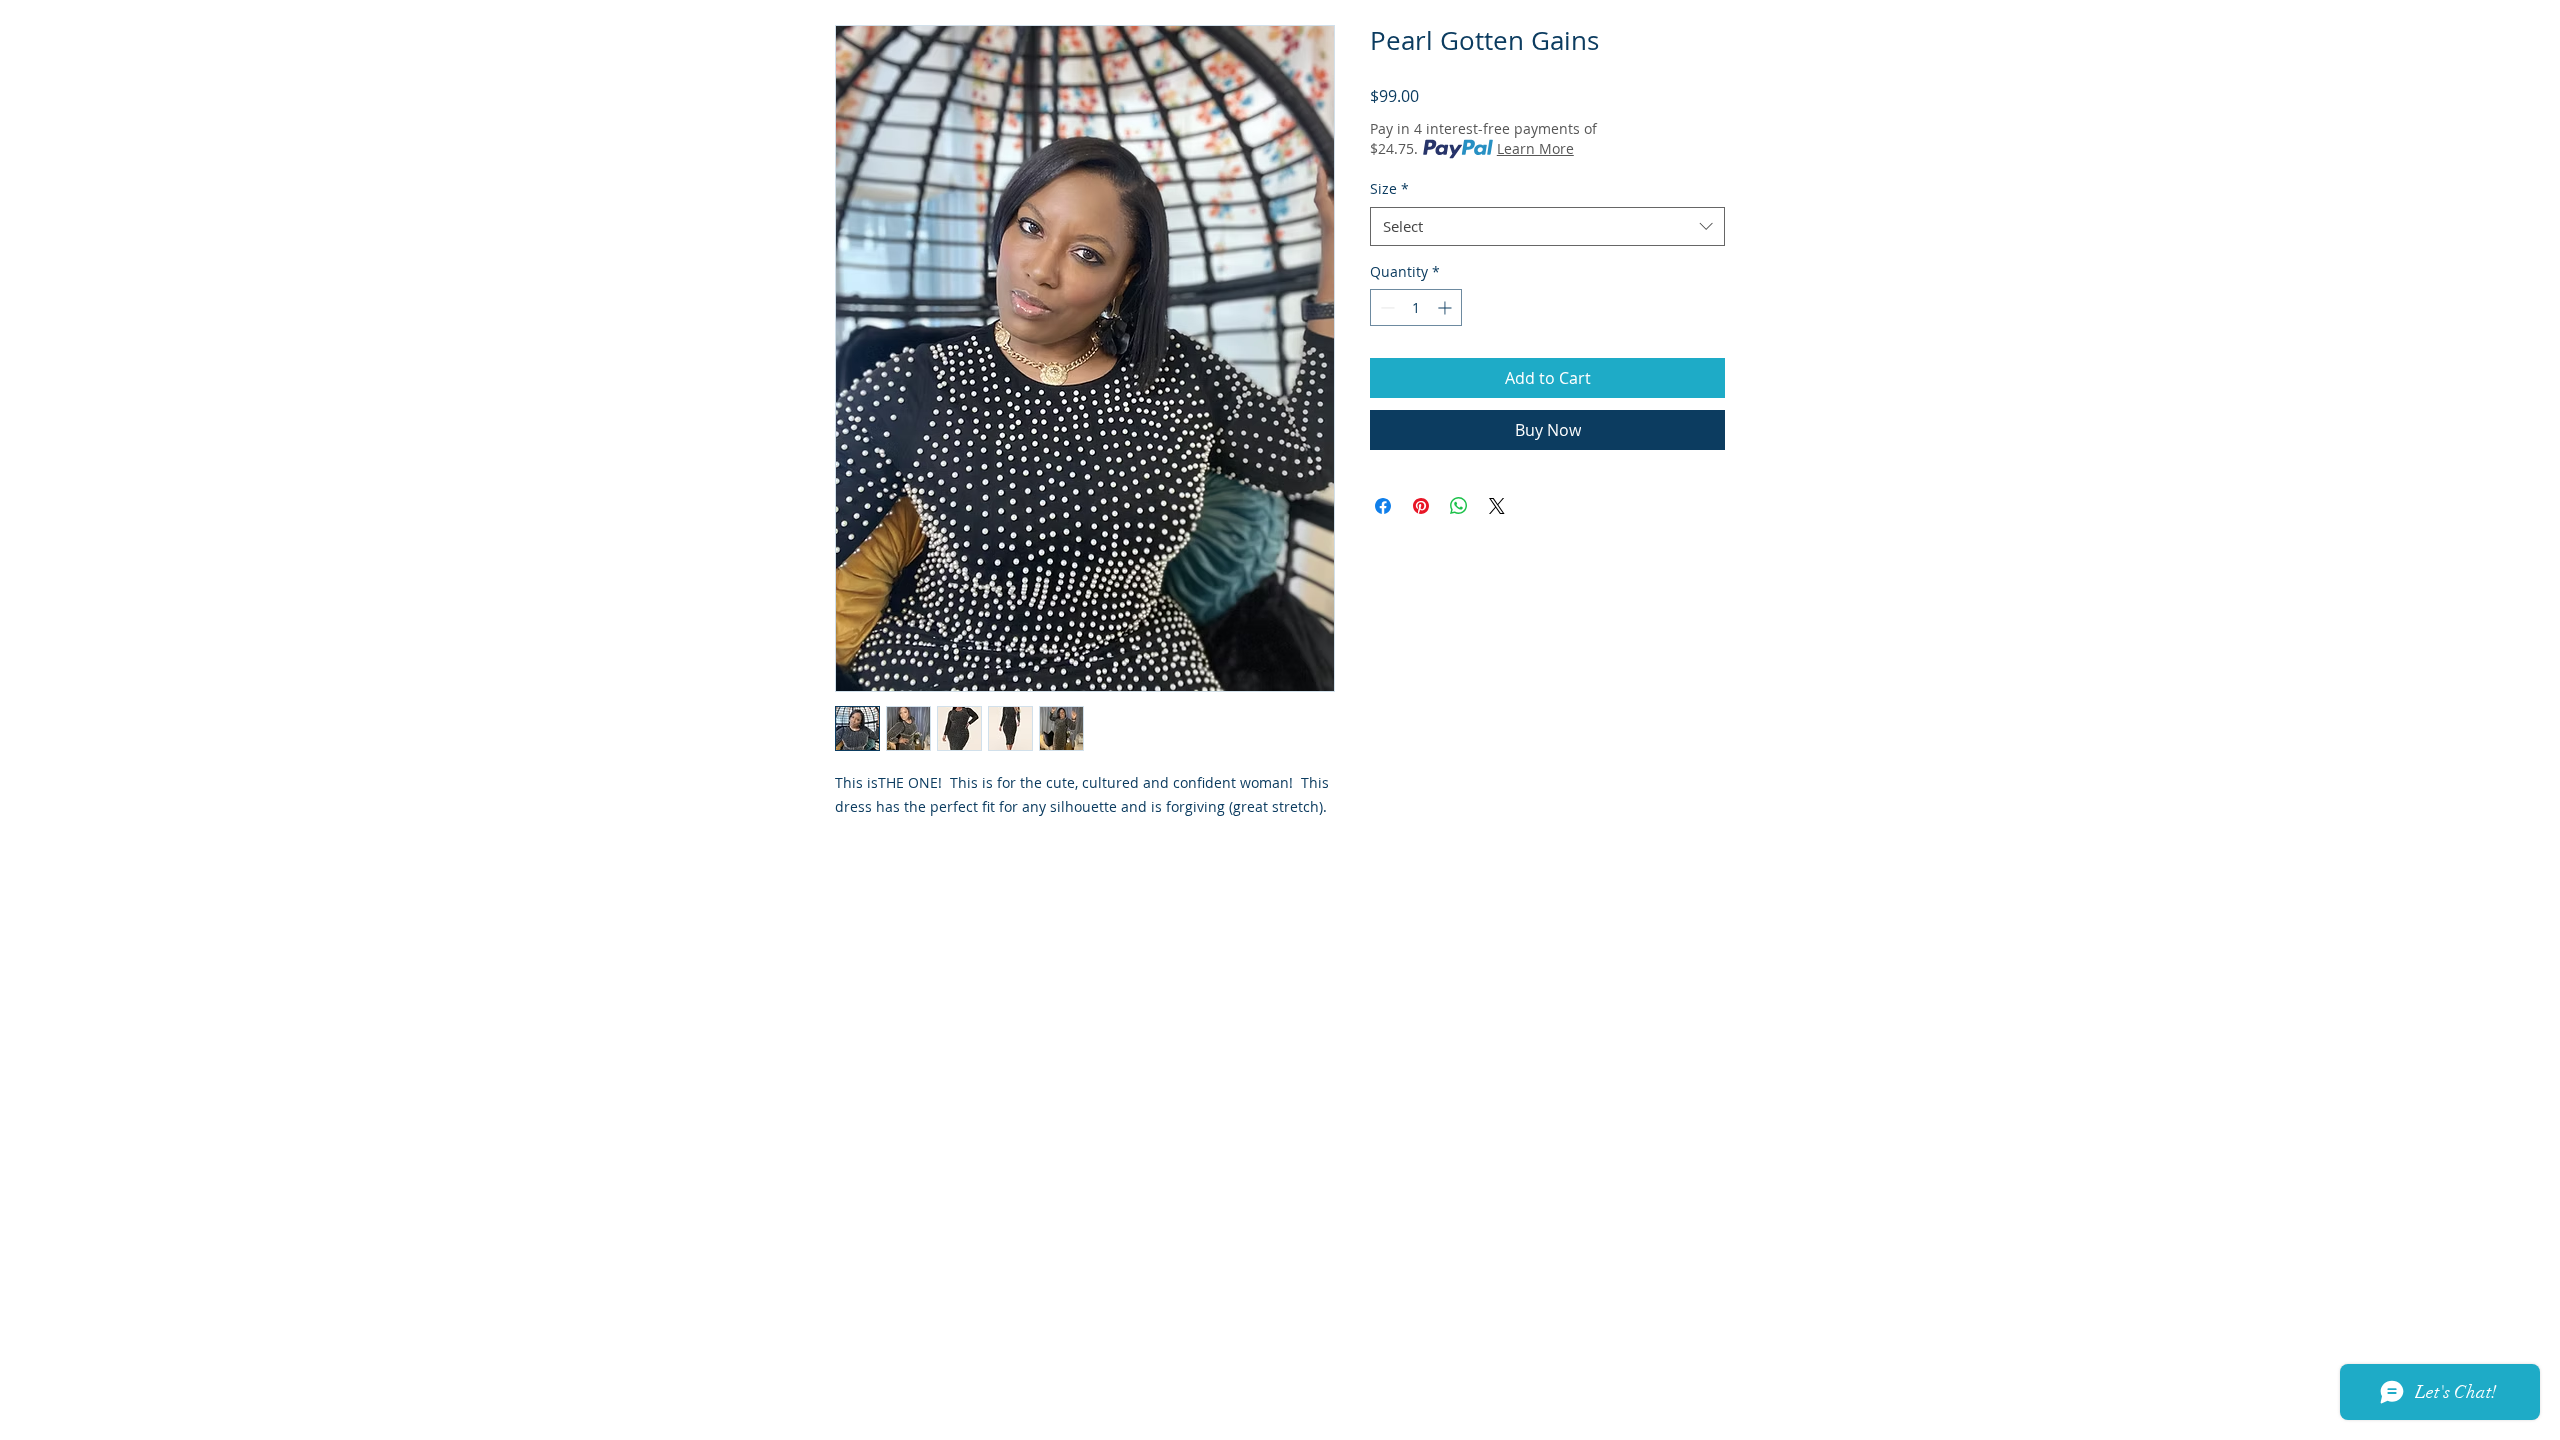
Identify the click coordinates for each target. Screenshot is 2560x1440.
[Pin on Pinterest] (1421, 506)
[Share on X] (1497, 506)
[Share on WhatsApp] (1459, 506)
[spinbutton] (1416, 307)
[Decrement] (1385, 307)
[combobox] (1547, 226)
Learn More (1535, 148)
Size (1389, 188)
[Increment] (1446, 307)
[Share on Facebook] (1383, 506)
